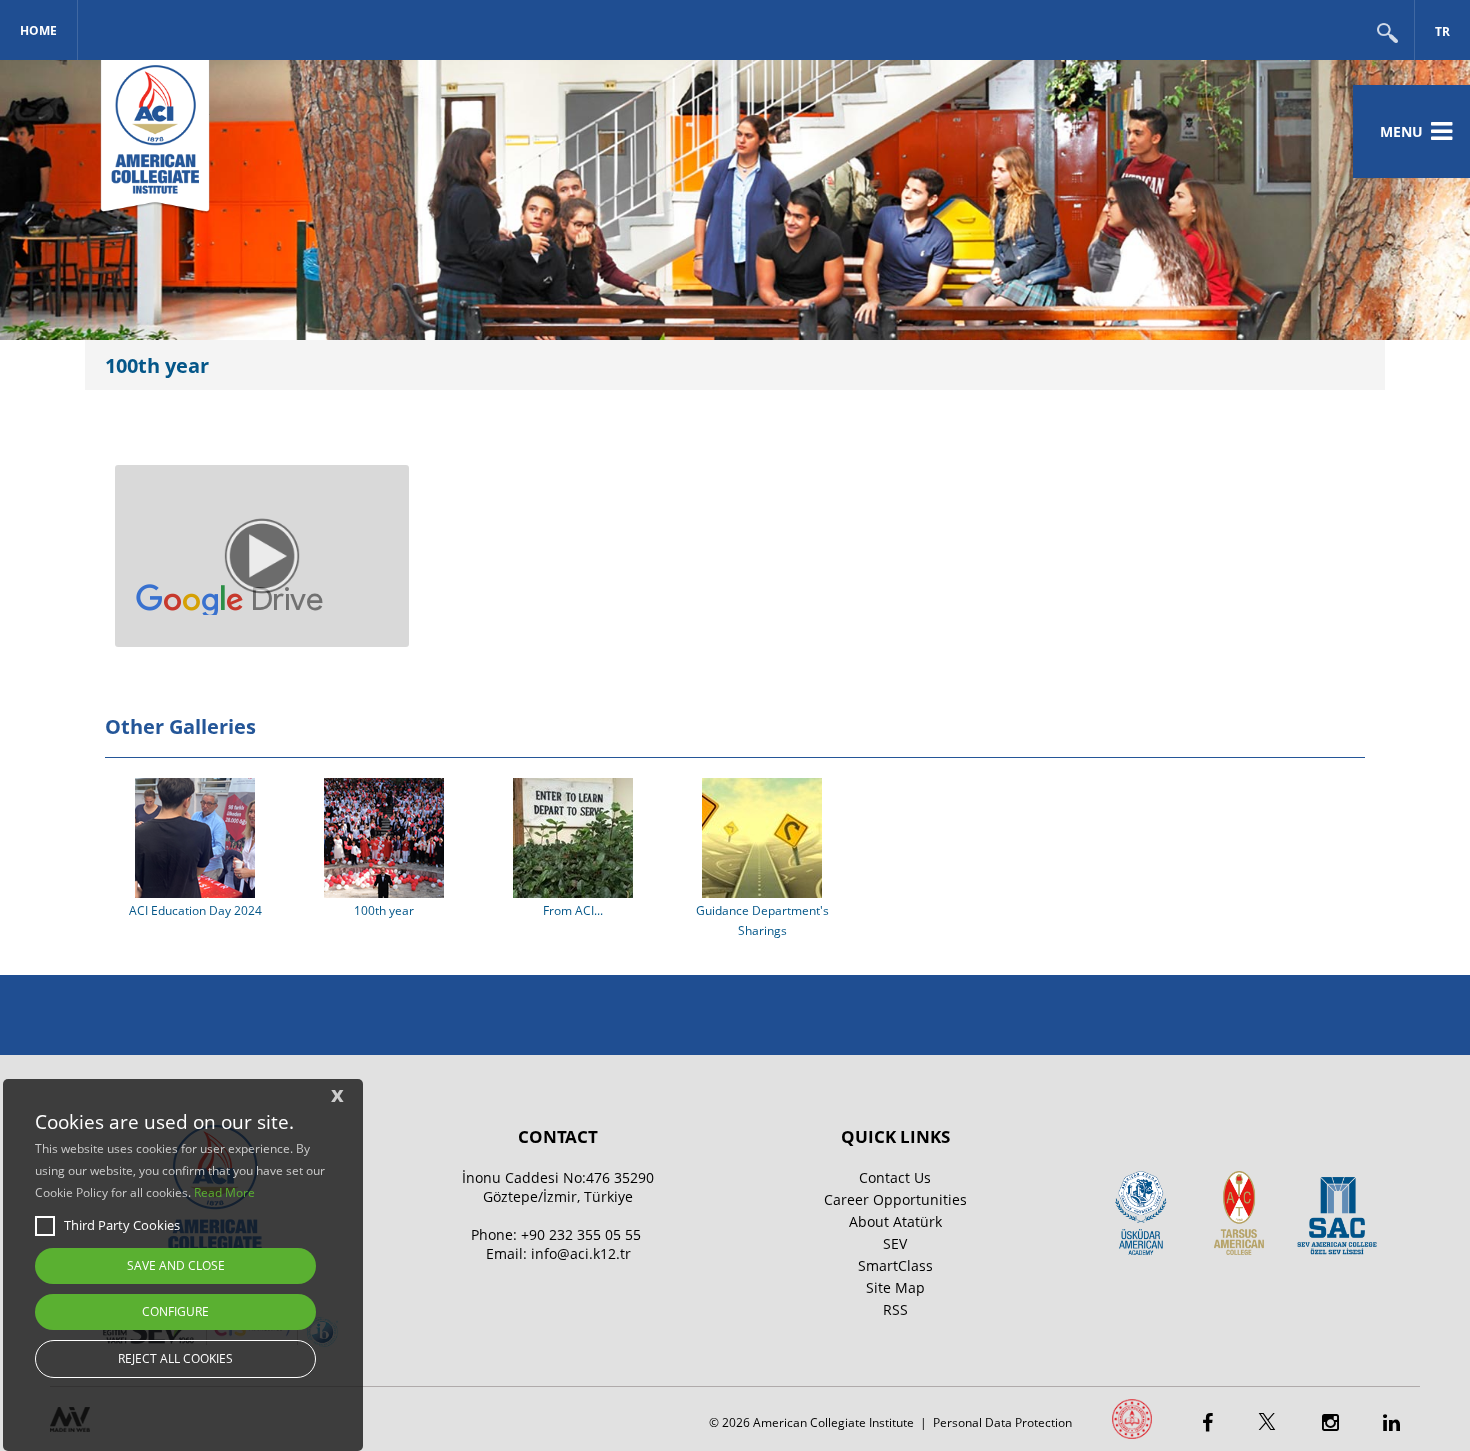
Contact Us (895, 1177)
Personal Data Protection (1002, 1422)
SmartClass (895, 1265)
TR (1442, 31)
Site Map (895, 1287)
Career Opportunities (895, 1199)
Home (38, 30)
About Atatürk (895, 1221)
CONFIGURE (175, 1311)
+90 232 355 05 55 (581, 1234)
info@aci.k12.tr (581, 1253)
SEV (895, 1243)
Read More (224, 1192)
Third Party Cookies (122, 1225)
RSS (895, 1309)
